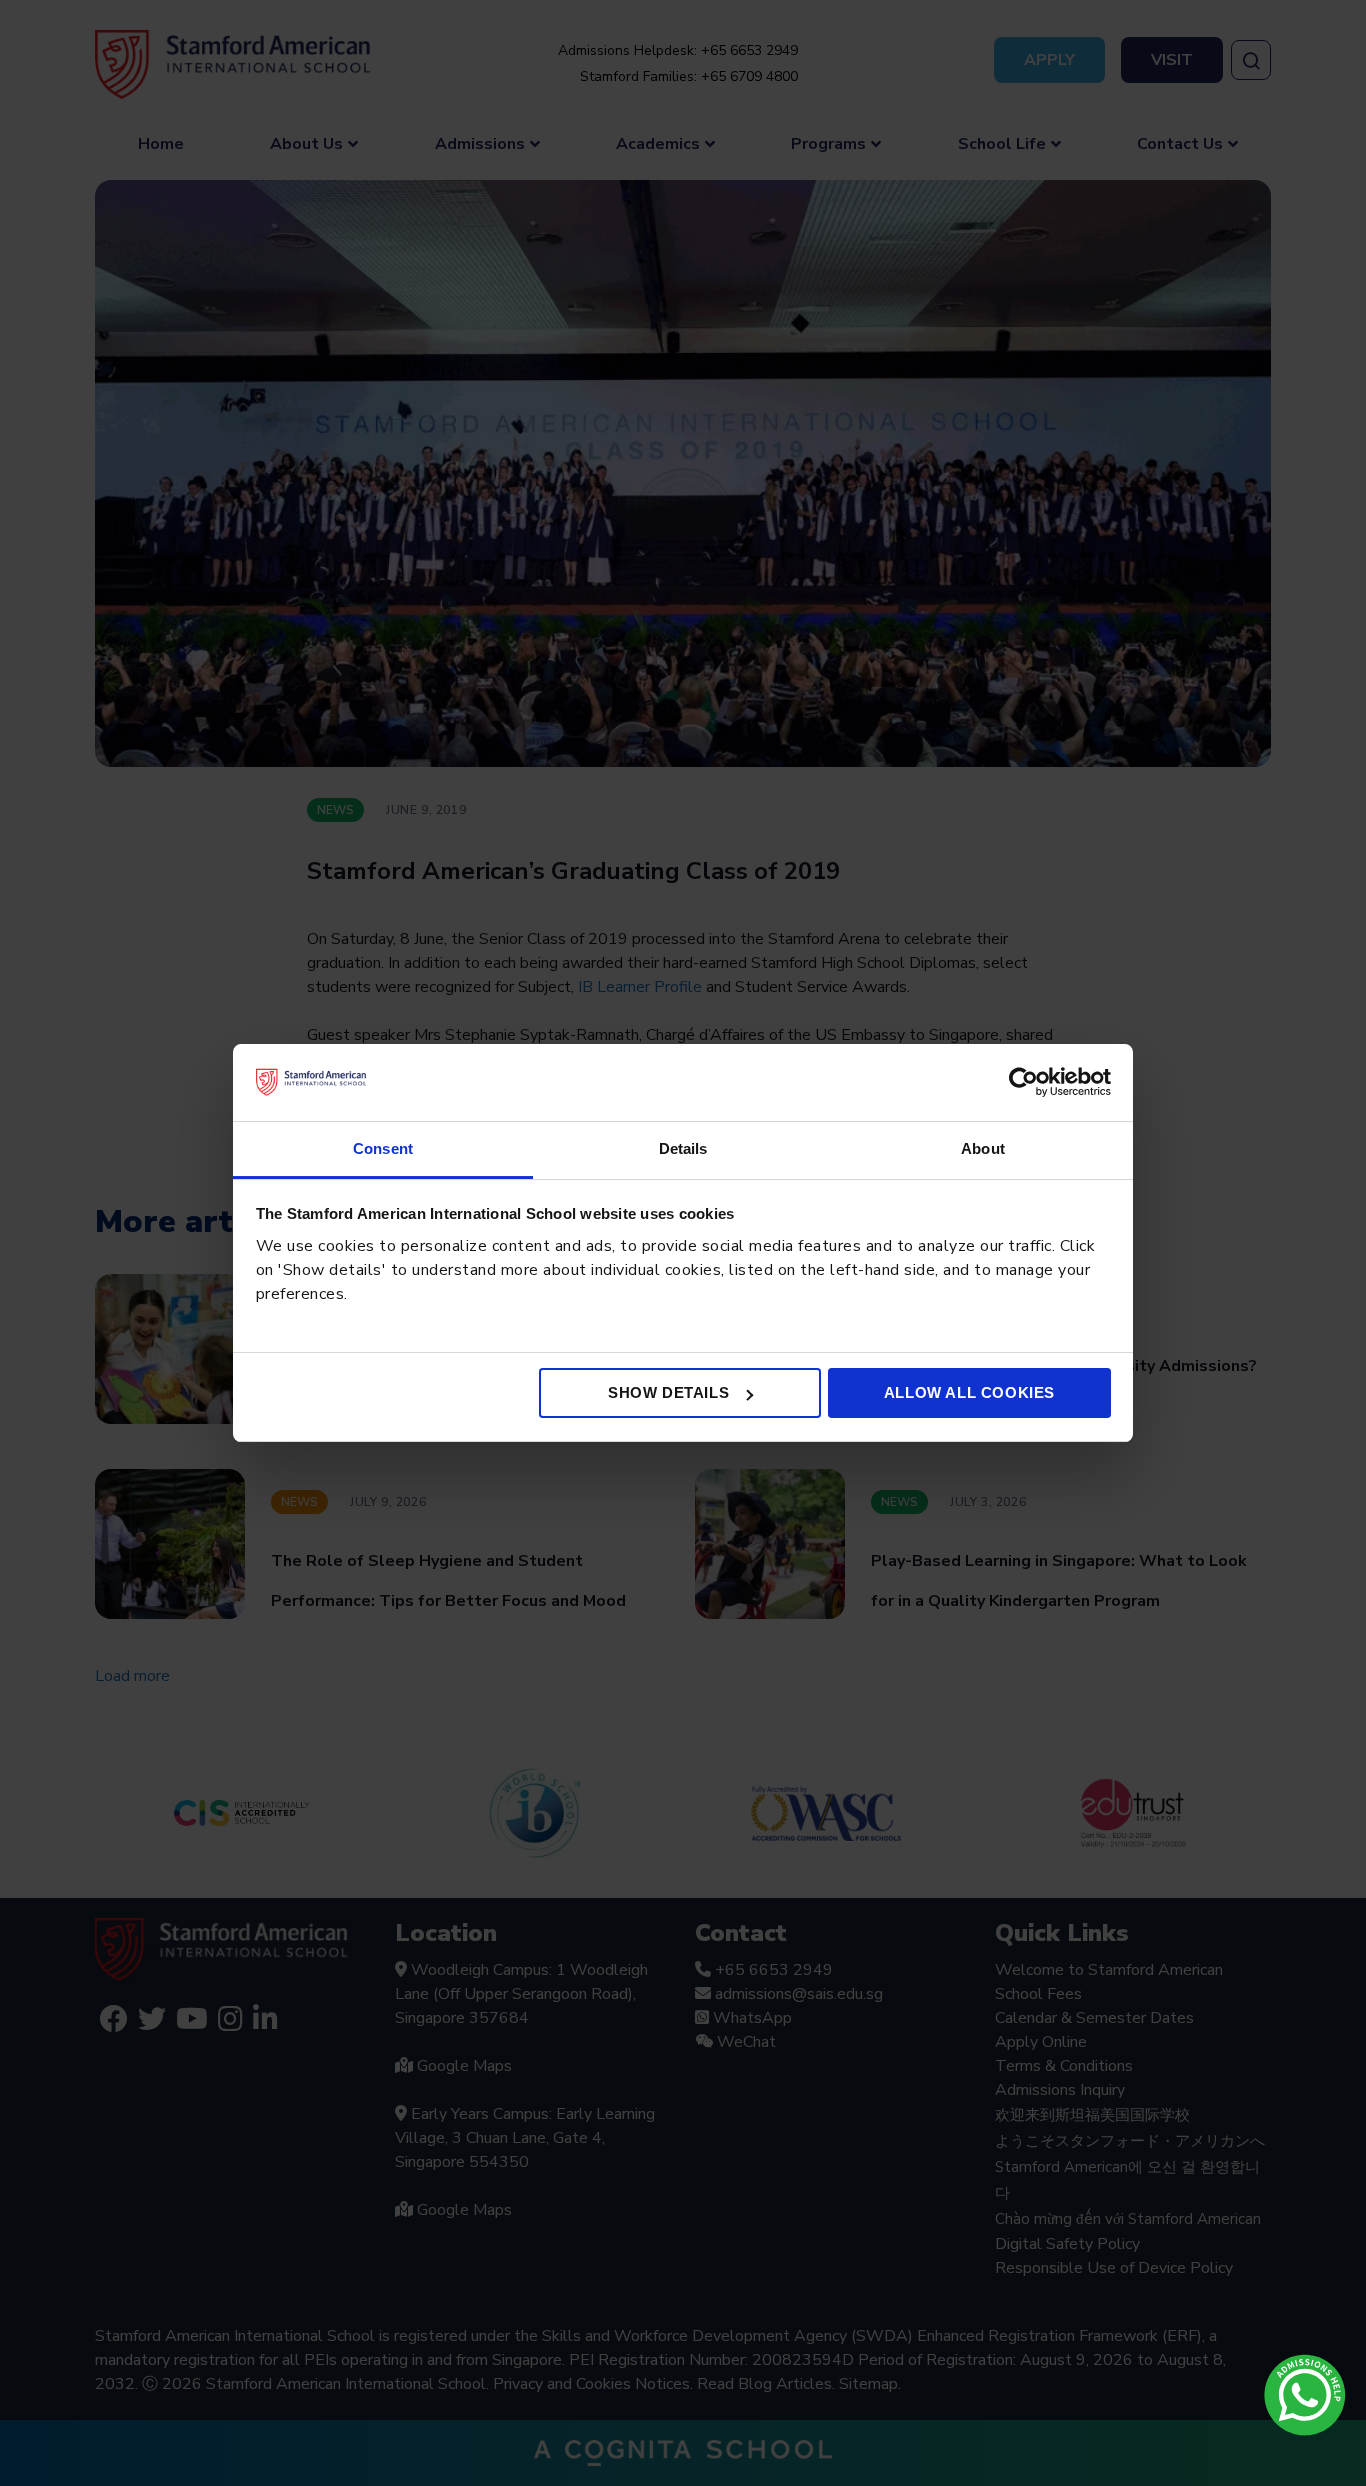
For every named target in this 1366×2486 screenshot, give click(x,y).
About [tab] (983, 1148)
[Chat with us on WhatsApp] (1305, 2395)
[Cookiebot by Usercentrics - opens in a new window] (1023, 1082)
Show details (668, 1392)
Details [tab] (683, 1148)
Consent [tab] (383, 1148)
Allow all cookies (969, 1392)
